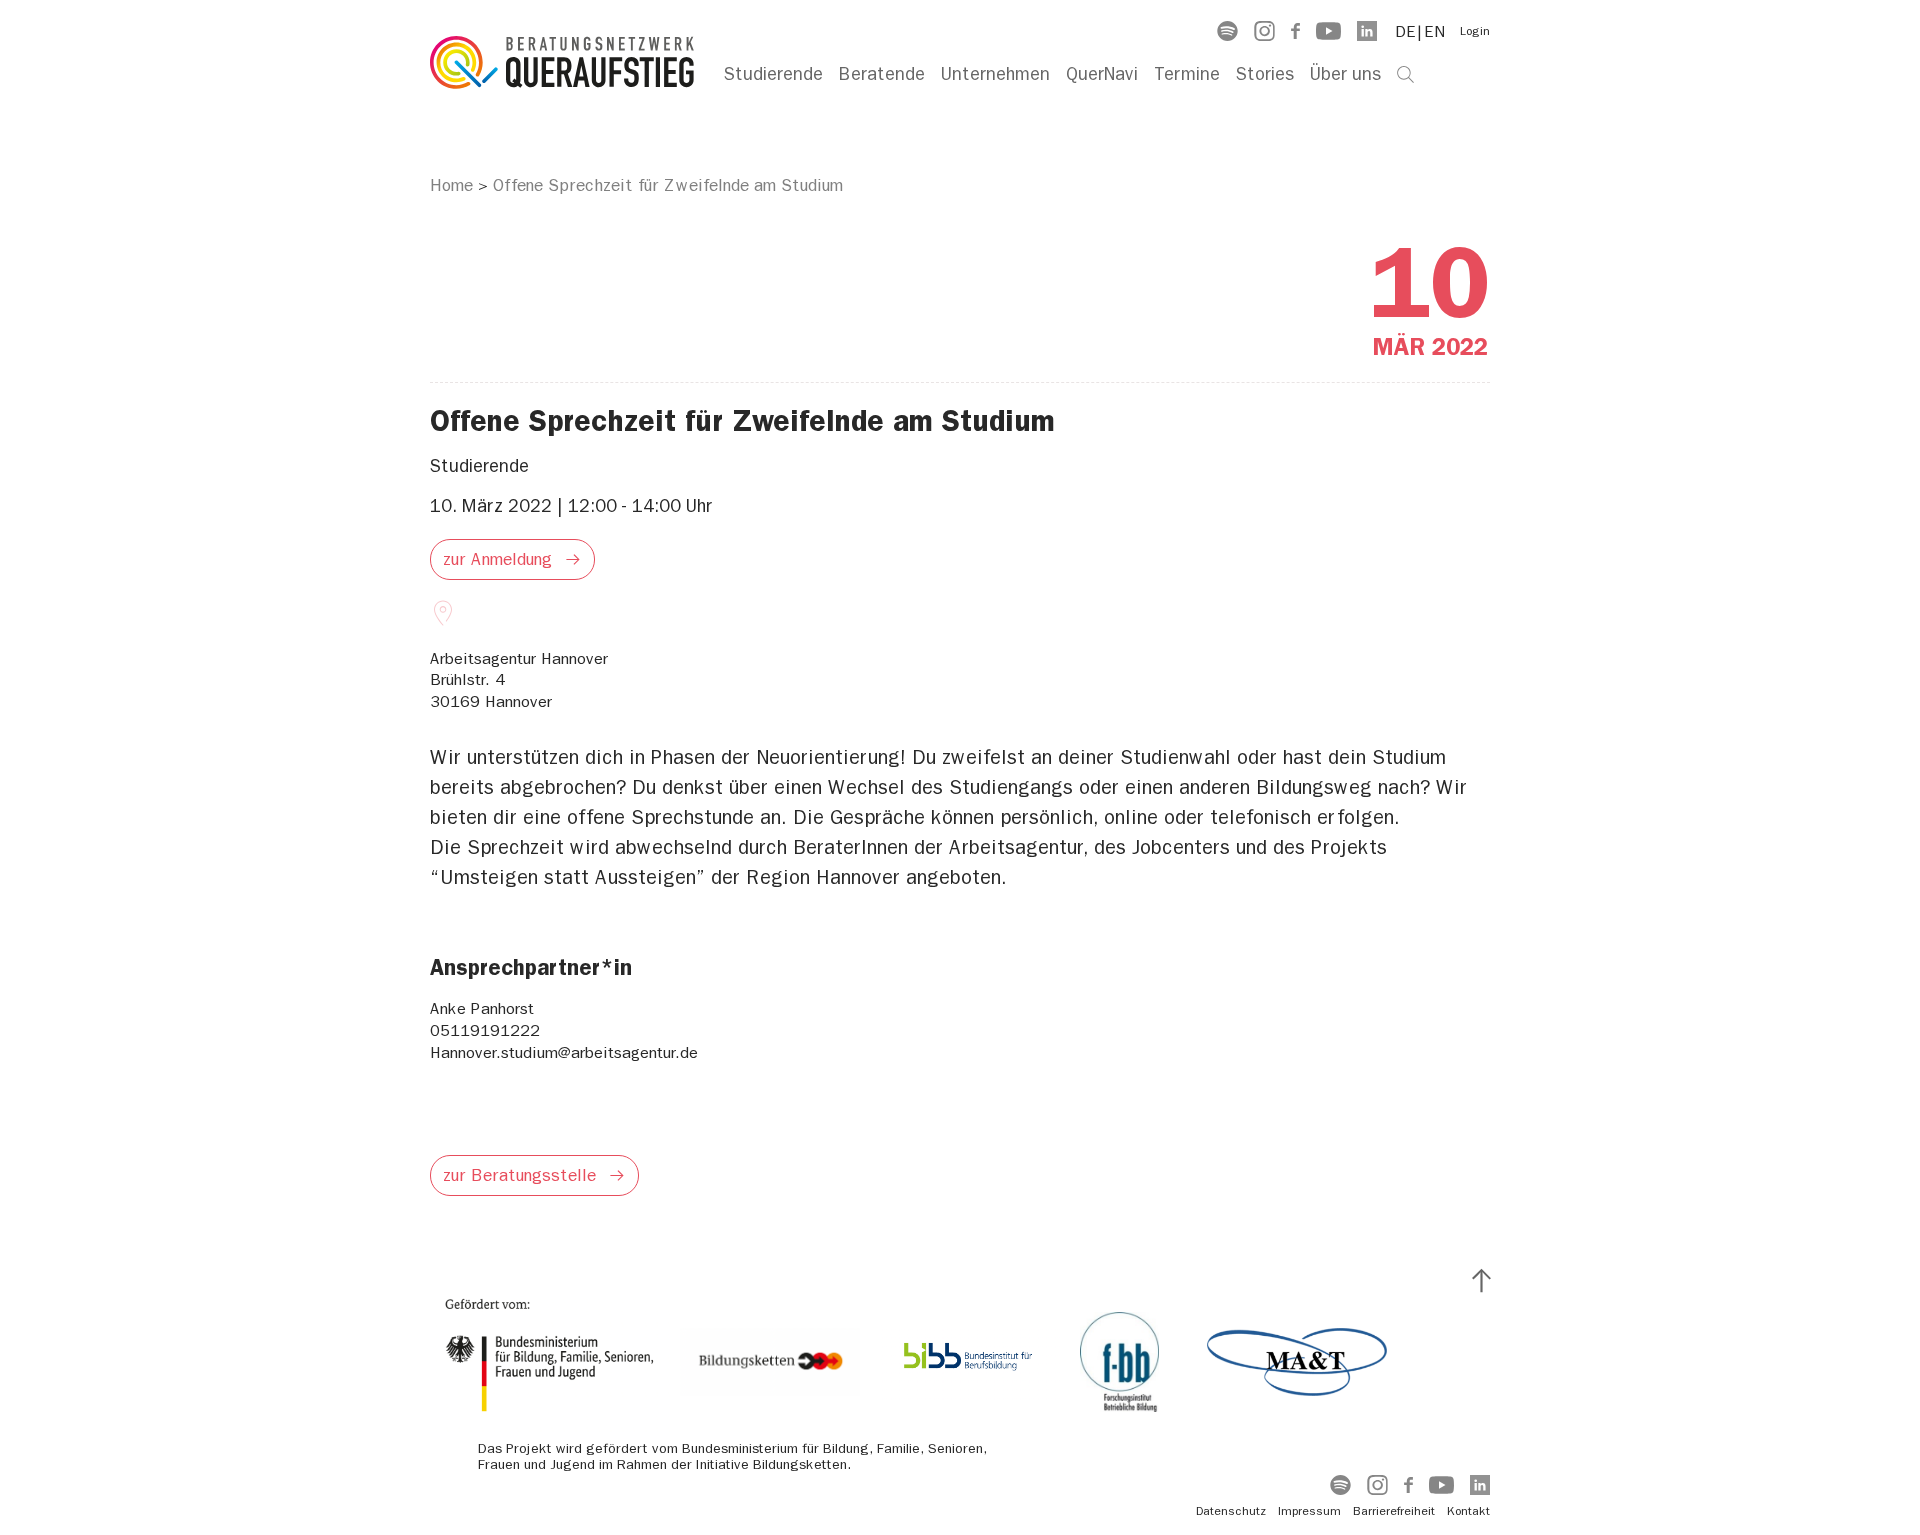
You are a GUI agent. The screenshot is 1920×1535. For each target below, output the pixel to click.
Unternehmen (995, 74)
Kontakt (1468, 1511)
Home (451, 185)
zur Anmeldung (497, 559)
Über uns (1345, 74)
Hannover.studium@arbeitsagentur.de (564, 1052)
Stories (1265, 74)
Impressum (1309, 1511)
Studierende (773, 74)
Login (1475, 31)
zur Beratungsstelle (519, 1175)
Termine (1187, 74)
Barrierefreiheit (1394, 1511)
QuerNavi (1102, 74)
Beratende (882, 74)
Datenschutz (1231, 1511)
